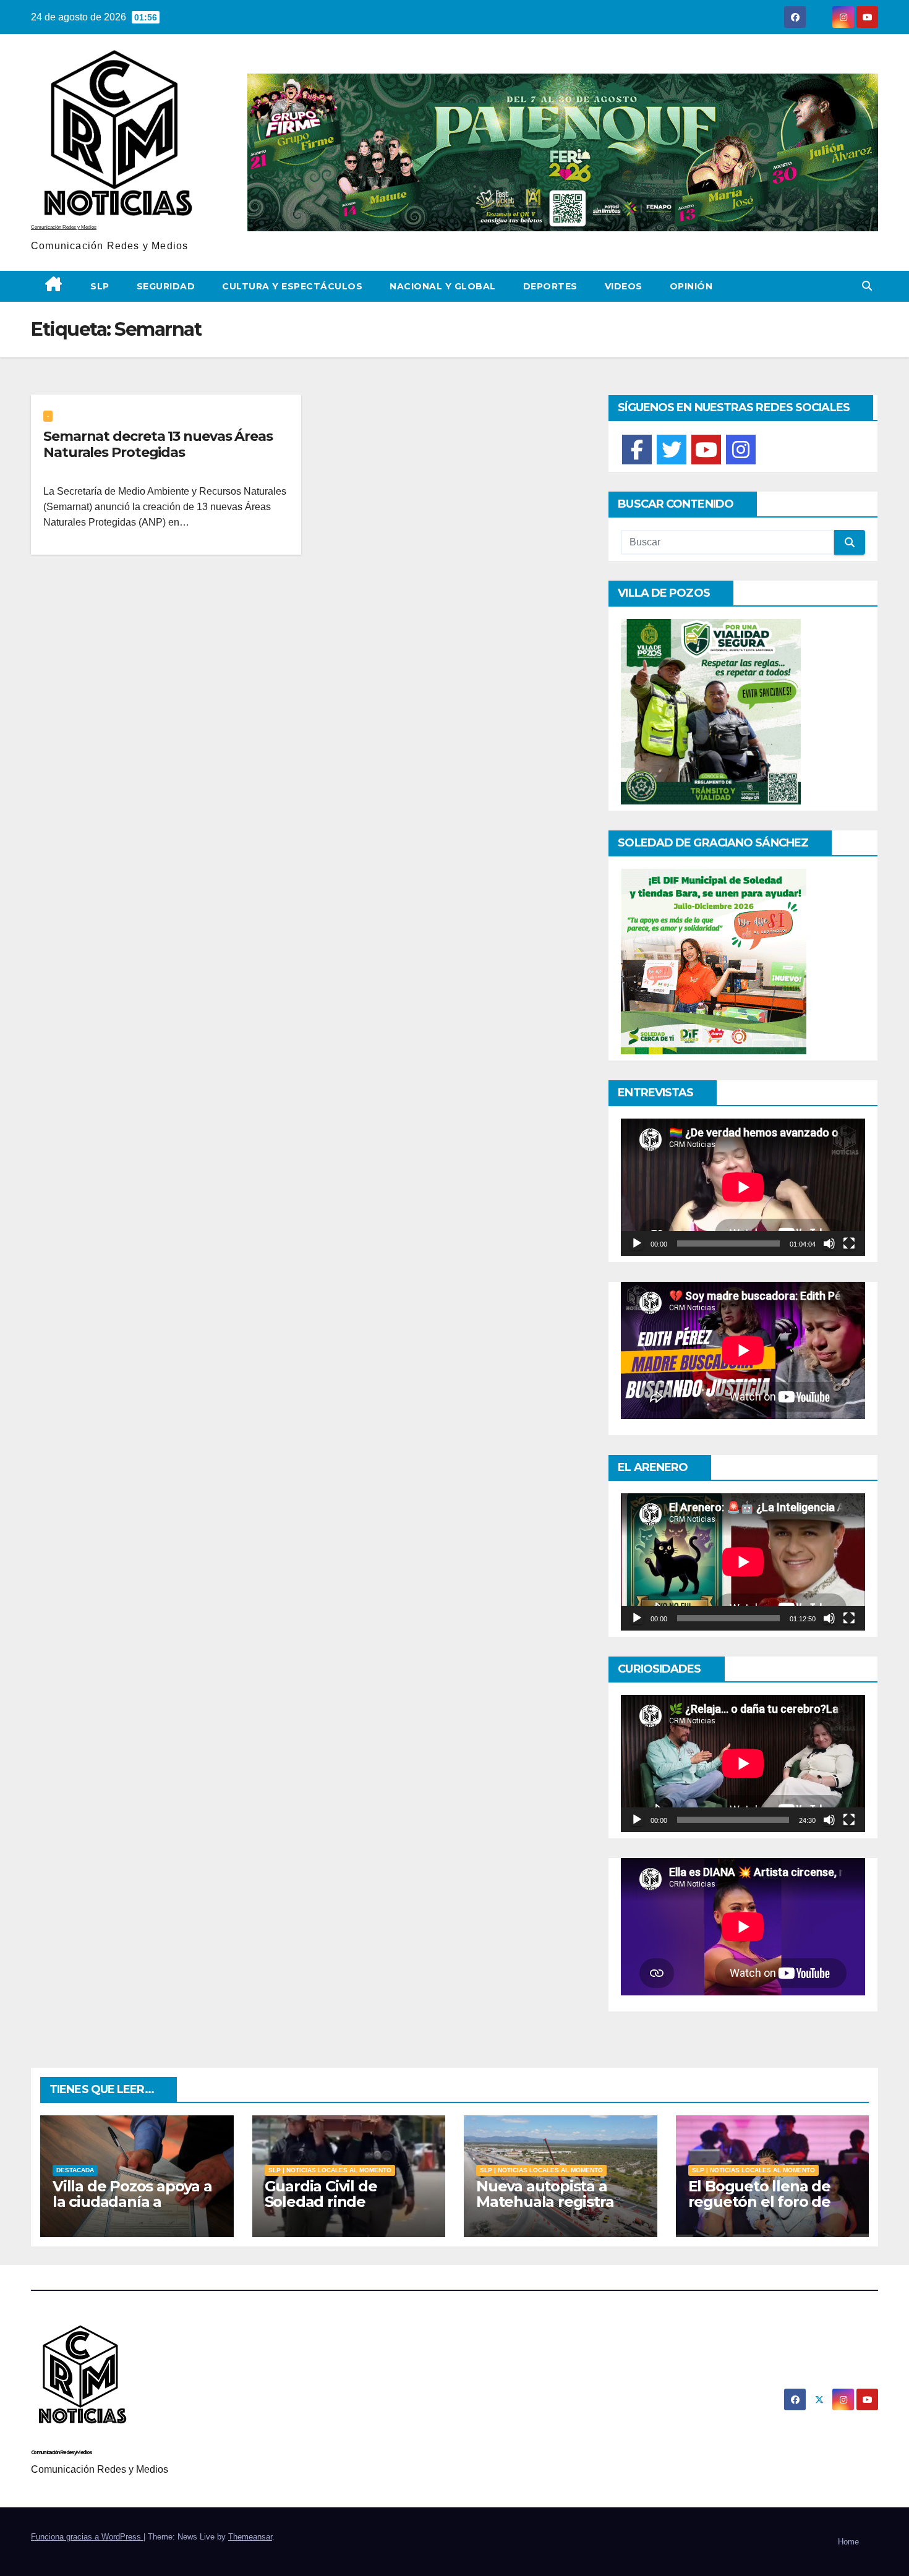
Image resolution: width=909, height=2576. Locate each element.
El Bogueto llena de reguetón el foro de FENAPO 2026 (759, 2202)
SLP (100, 286)
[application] (743, 1187)
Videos (624, 286)
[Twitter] (672, 450)
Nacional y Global (443, 286)
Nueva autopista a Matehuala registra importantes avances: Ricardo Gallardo (554, 2209)
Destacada (75, 2170)
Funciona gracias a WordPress (87, 2537)
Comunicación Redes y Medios (64, 227)
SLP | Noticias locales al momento (330, 2170)
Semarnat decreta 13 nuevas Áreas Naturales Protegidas (158, 444)
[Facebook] (637, 450)
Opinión (691, 286)
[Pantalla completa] (849, 1243)
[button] (867, 286)
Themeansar (250, 2537)
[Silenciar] (829, 1243)
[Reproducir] (637, 1243)
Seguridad (166, 286)
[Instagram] (741, 450)
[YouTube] (706, 450)
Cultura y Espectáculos (292, 286)
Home (848, 2542)
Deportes (550, 286)
